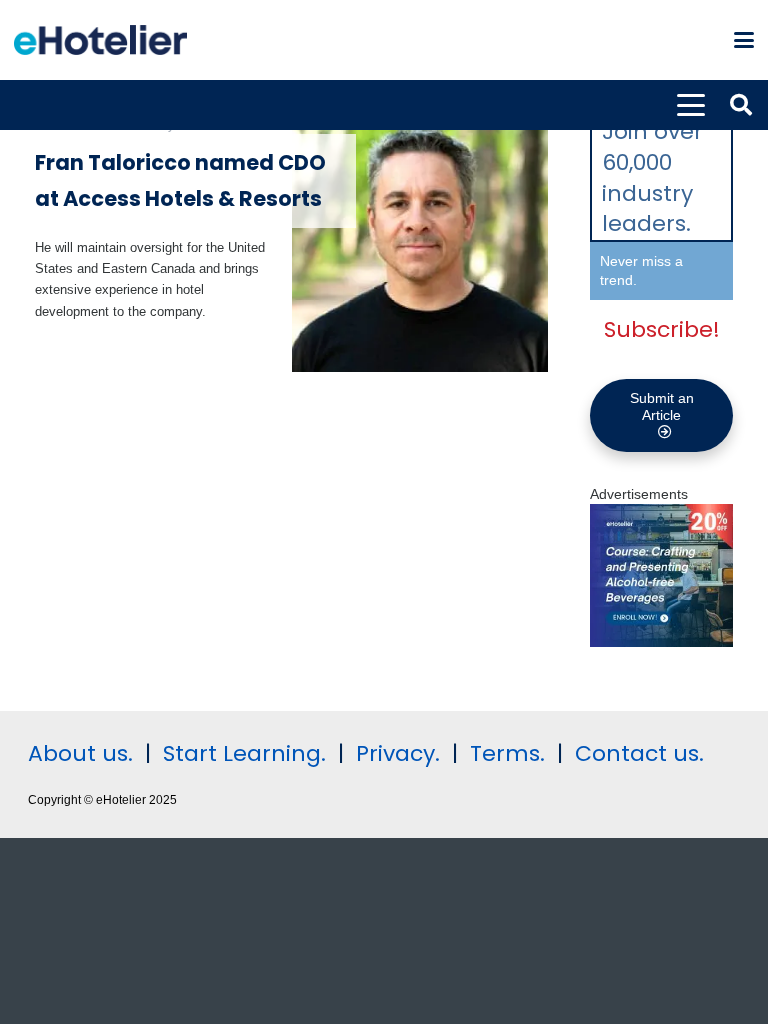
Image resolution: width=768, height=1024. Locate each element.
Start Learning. (241, 753)
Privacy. (398, 753)
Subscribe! (662, 329)
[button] (744, 40)
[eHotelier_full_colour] (100, 40)
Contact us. (639, 753)
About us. (80, 753)
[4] (661, 642)
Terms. (507, 753)
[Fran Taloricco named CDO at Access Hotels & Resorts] (420, 243)
